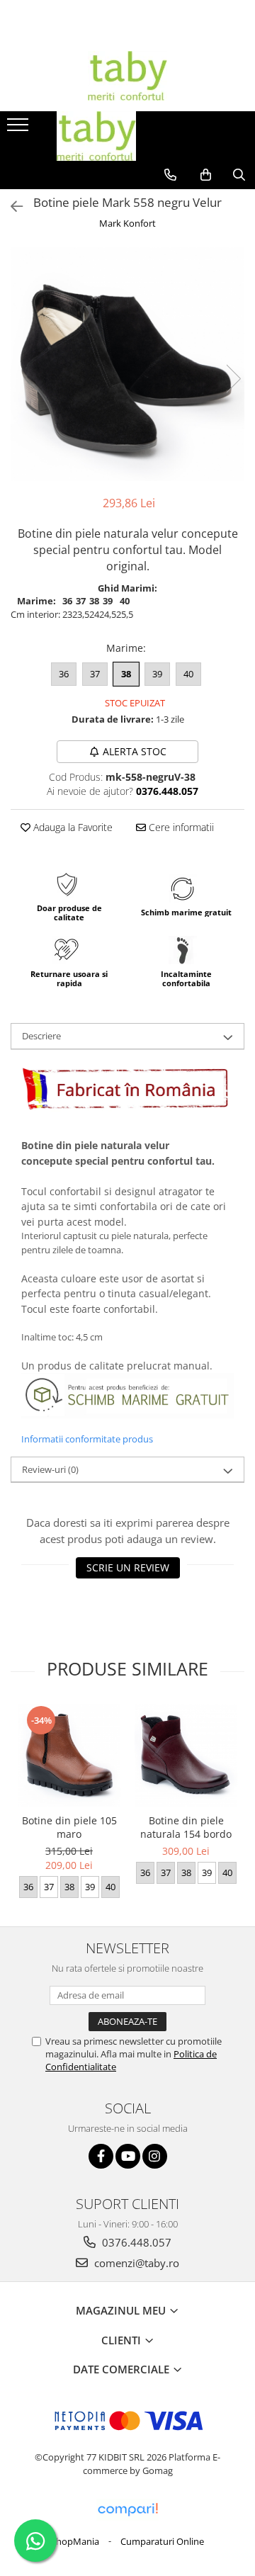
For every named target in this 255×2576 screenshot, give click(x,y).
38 (126, 674)
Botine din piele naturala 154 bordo (186, 1827)
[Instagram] (155, 2156)
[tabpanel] (127, 364)
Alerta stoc (135, 751)
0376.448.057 (135, 2242)
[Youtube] (128, 2156)
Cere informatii (180, 827)
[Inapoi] (11, 207)
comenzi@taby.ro (135, 2263)
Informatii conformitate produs (87, 1439)
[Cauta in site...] (239, 175)
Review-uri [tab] (50, 1469)
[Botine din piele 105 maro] (69, 1755)
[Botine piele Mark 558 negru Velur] (127, 364)
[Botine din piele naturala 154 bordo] (186, 1755)
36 (64, 674)
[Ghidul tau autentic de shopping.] (127, 2510)
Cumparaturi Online (162, 2541)
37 (95, 674)
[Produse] (19, 129)
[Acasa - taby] (127, 76)
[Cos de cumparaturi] (206, 175)
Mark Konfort (127, 223)
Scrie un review (128, 1567)
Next (233, 379)
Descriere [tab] (41, 1036)
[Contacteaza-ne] (170, 175)
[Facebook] (101, 2156)
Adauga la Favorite (72, 827)
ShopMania (75, 2541)
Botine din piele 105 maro (69, 1827)
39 (157, 674)
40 (188, 674)
